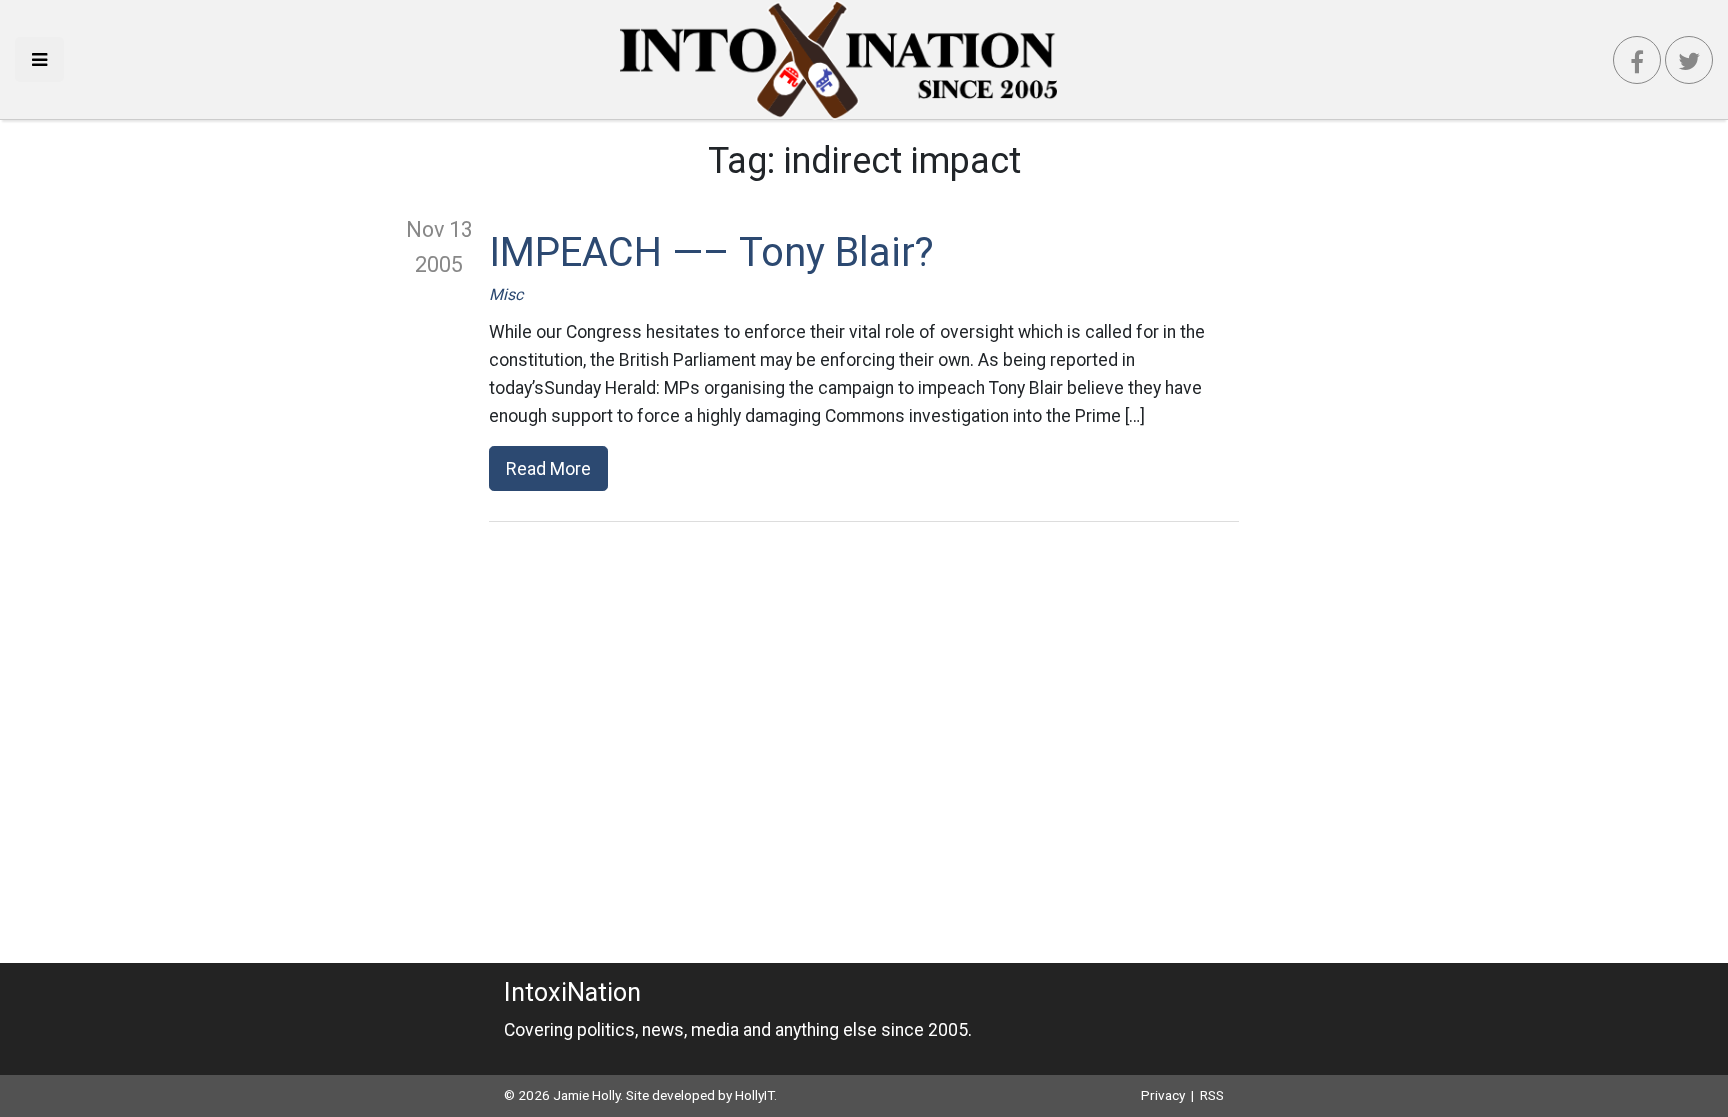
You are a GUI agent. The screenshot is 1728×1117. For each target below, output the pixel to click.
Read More (548, 468)
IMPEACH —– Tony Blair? (711, 252)
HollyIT (754, 1095)
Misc (506, 294)
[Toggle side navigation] (39, 59)
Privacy (1163, 1095)
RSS (1212, 1095)
